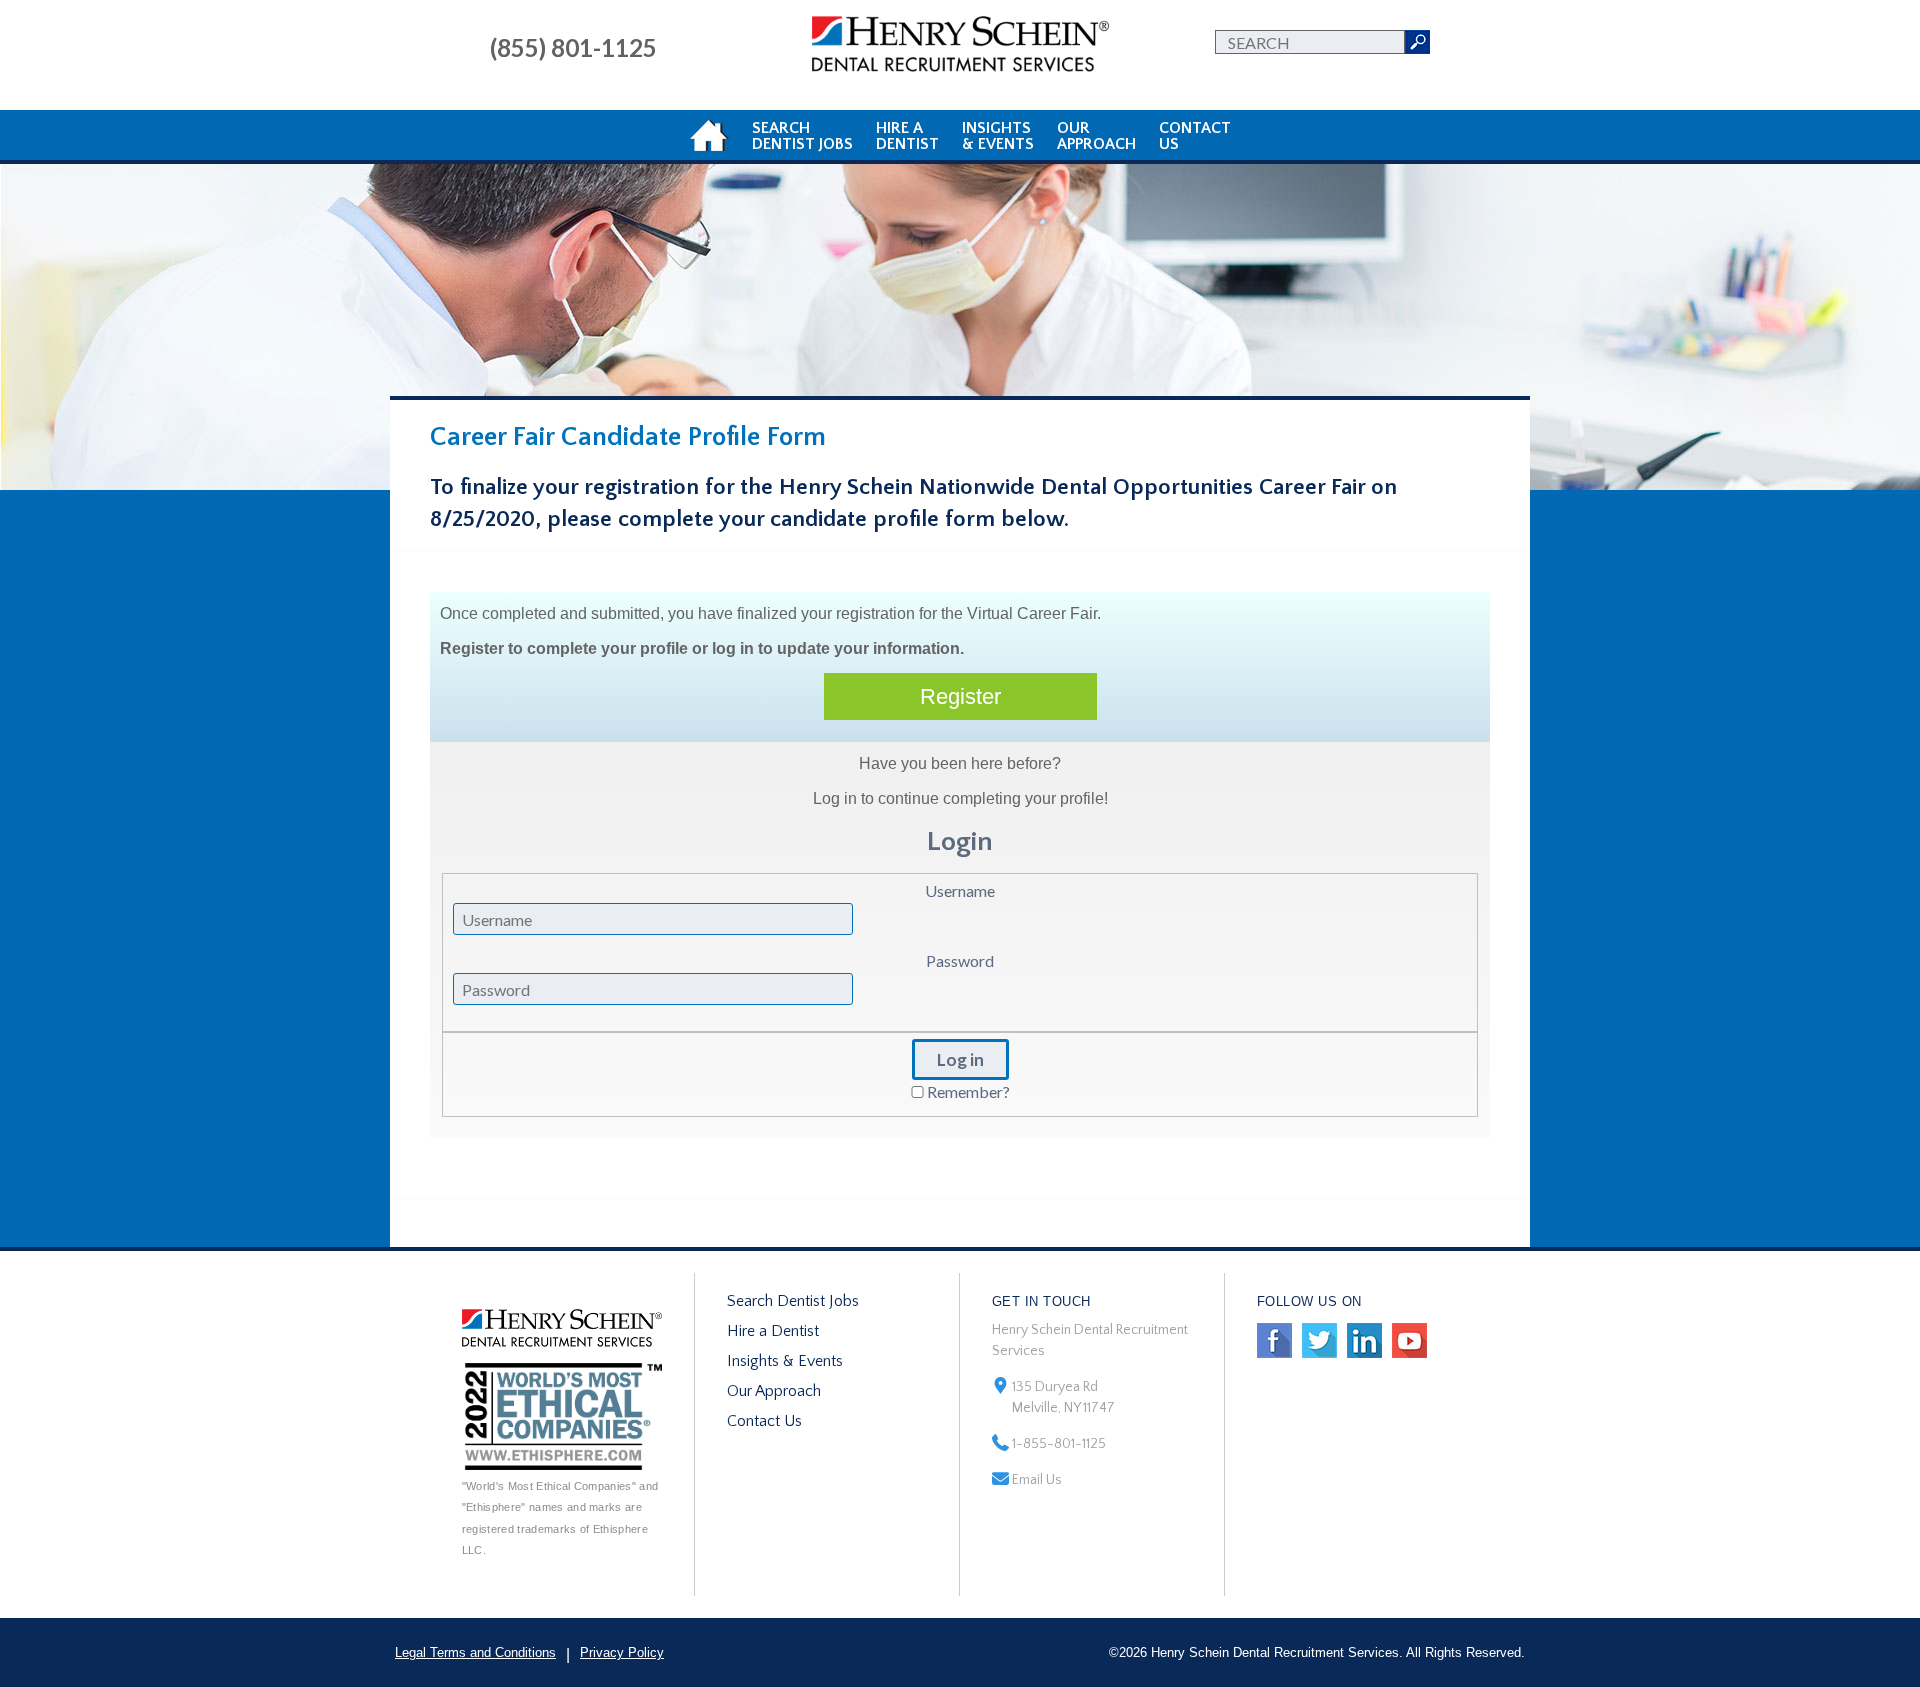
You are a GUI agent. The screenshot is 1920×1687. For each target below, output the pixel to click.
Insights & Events (785, 1361)
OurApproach (1096, 136)
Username (960, 890)
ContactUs (1195, 136)
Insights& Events (998, 136)
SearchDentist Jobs (802, 136)
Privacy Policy (622, 1652)
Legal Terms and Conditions (475, 1652)
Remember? (968, 1091)
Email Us (1037, 1480)
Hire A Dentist (907, 136)
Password (960, 960)
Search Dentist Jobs (793, 1301)
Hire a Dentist (773, 1331)
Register (960, 696)
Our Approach (774, 1391)
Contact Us (764, 1421)
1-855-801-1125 (1059, 1444)
